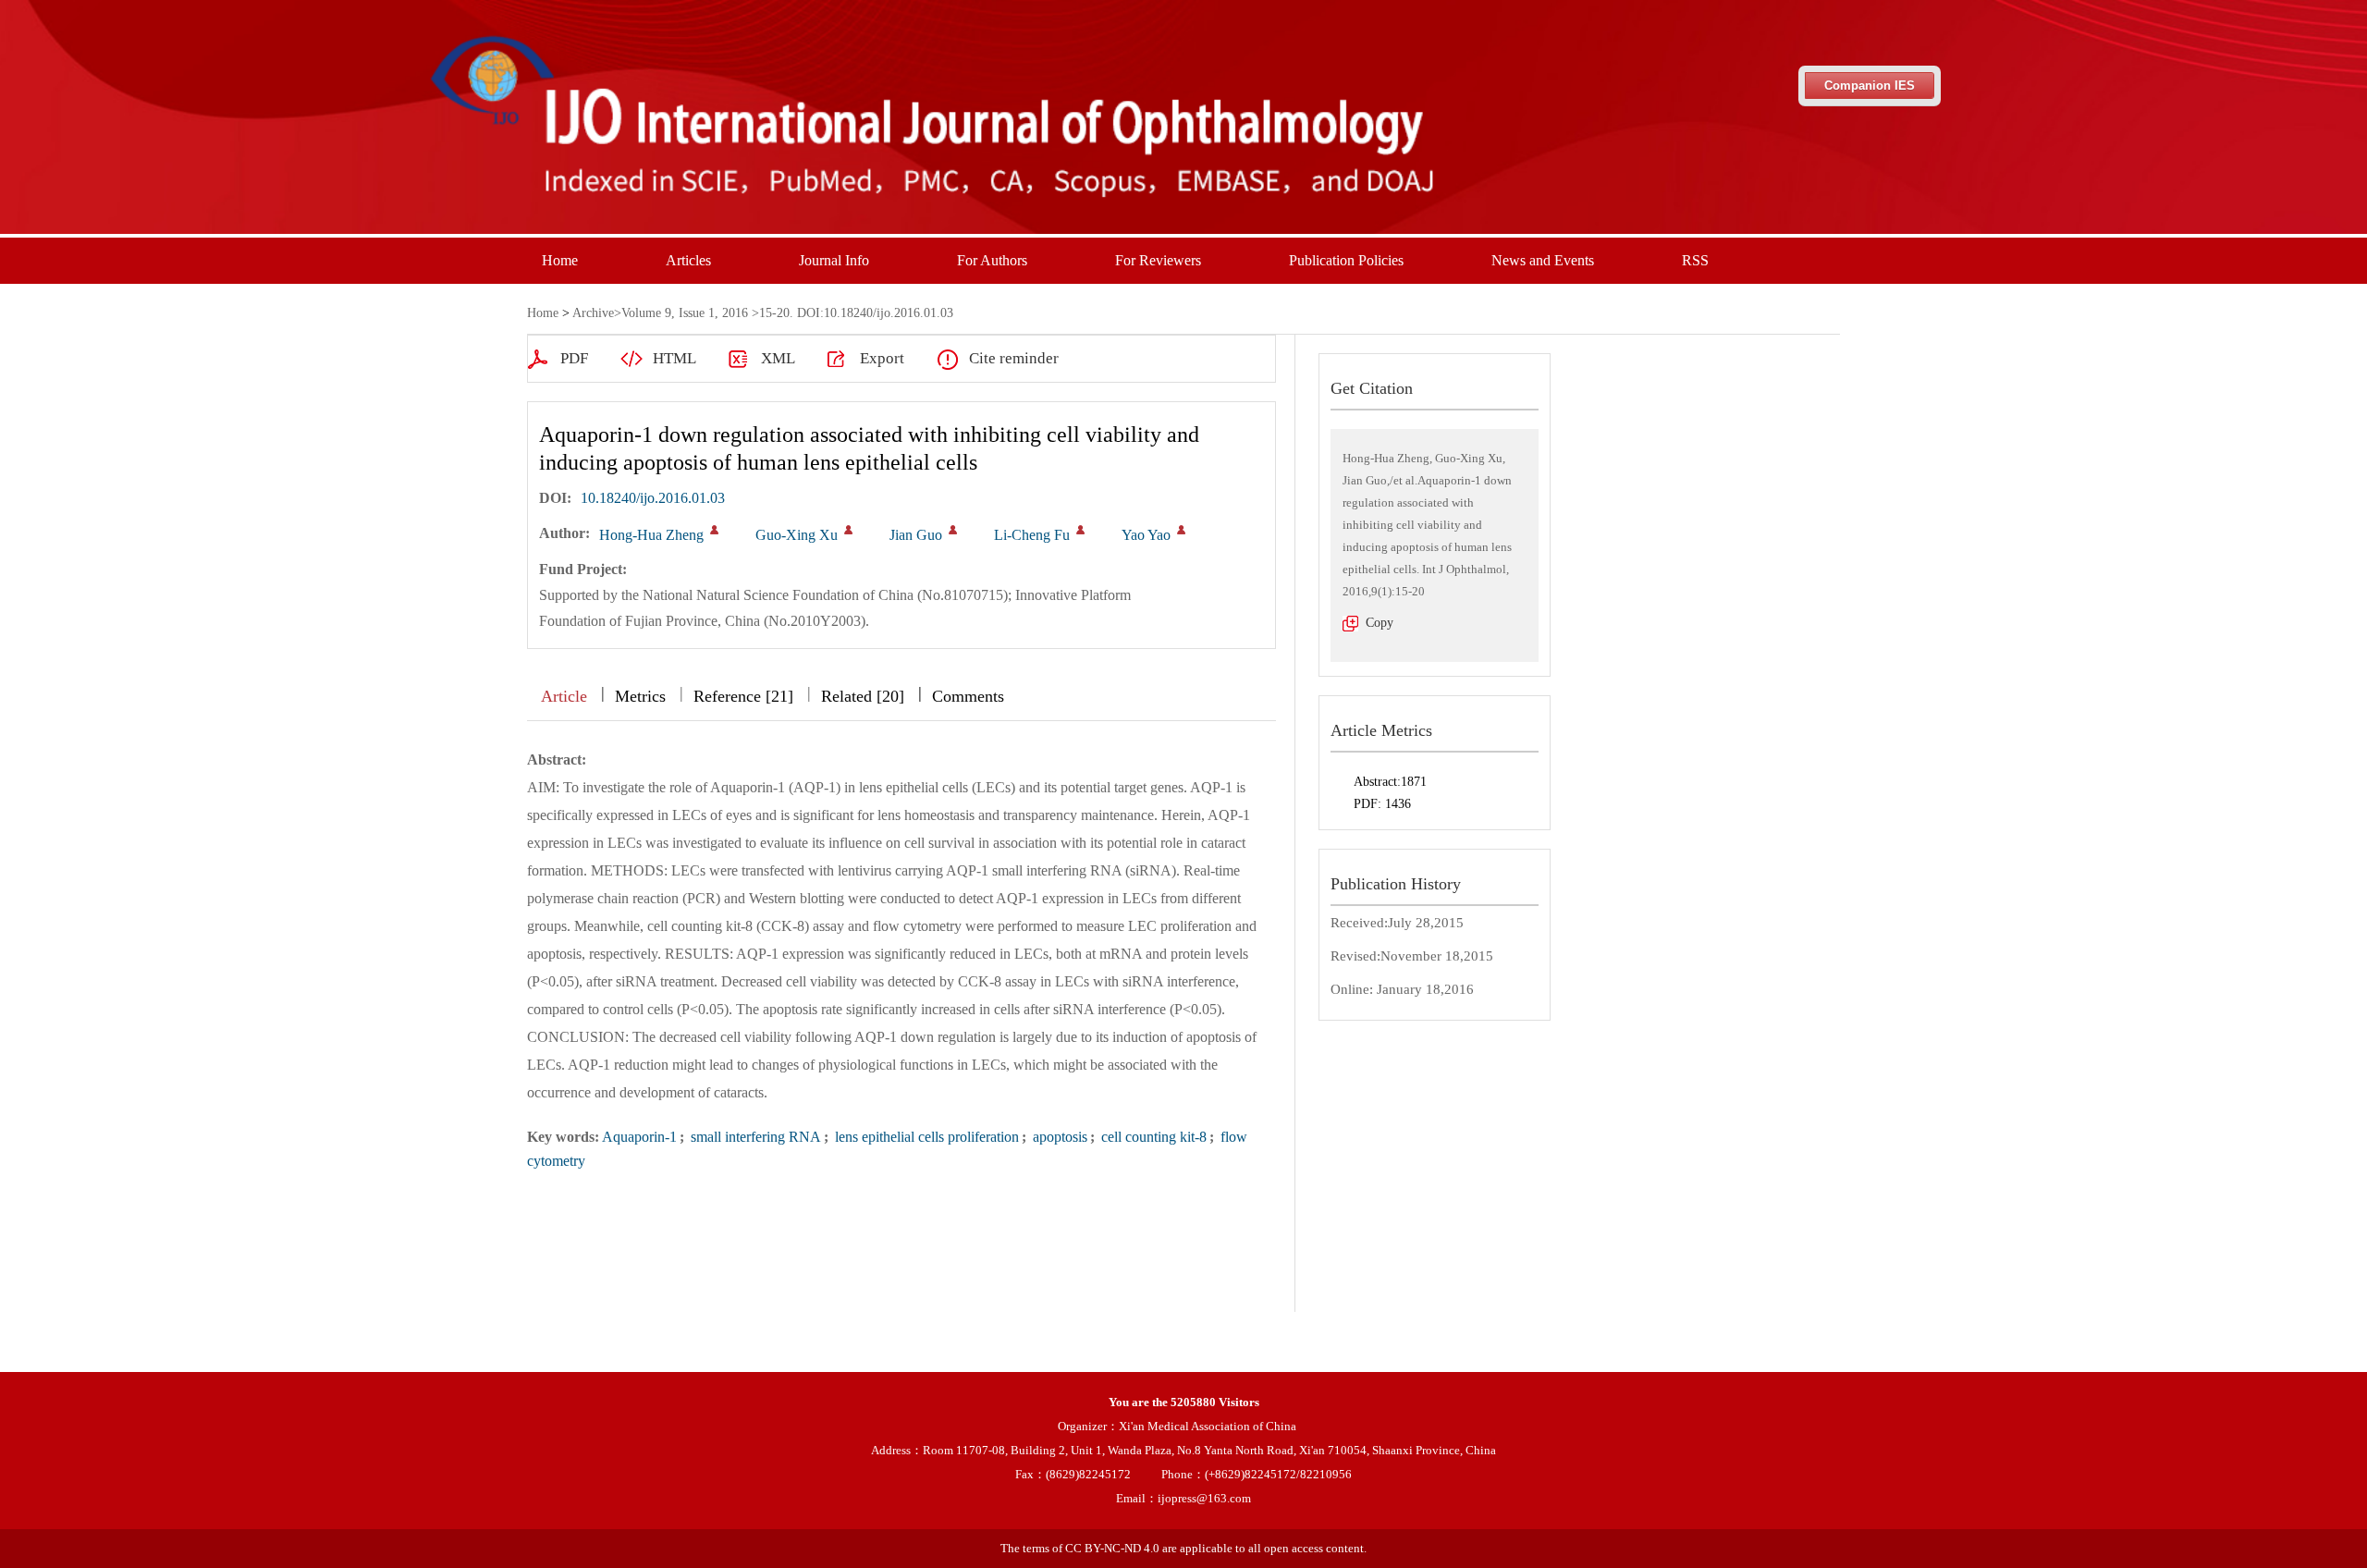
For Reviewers (1158, 260)
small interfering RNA (754, 1137)
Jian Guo (916, 535)
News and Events (1543, 260)
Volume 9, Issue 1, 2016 (685, 313)
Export (882, 358)
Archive (593, 313)
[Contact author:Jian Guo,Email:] (953, 530)
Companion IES (1870, 86)
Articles (688, 260)
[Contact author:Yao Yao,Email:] (1181, 530)
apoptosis (1058, 1137)
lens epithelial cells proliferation (925, 1137)
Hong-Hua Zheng (651, 535)
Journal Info (834, 260)
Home (560, 260)
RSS (1695, 260)
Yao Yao (1146, 535)
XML (778, 358)
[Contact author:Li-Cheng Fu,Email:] (1080, 530)
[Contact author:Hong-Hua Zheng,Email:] (714, 530)
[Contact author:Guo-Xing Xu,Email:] (848, 530)
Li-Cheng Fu (1032, 535)
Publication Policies (1346, 260)
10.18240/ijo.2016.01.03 (653, 498)
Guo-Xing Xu (797, 535)
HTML (675, 358)
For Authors (992, 260)
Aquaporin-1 (639, 1137)
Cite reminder (1014, 358)
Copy (1380, 623)
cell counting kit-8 (1152, 1137)
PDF (574, 358)
